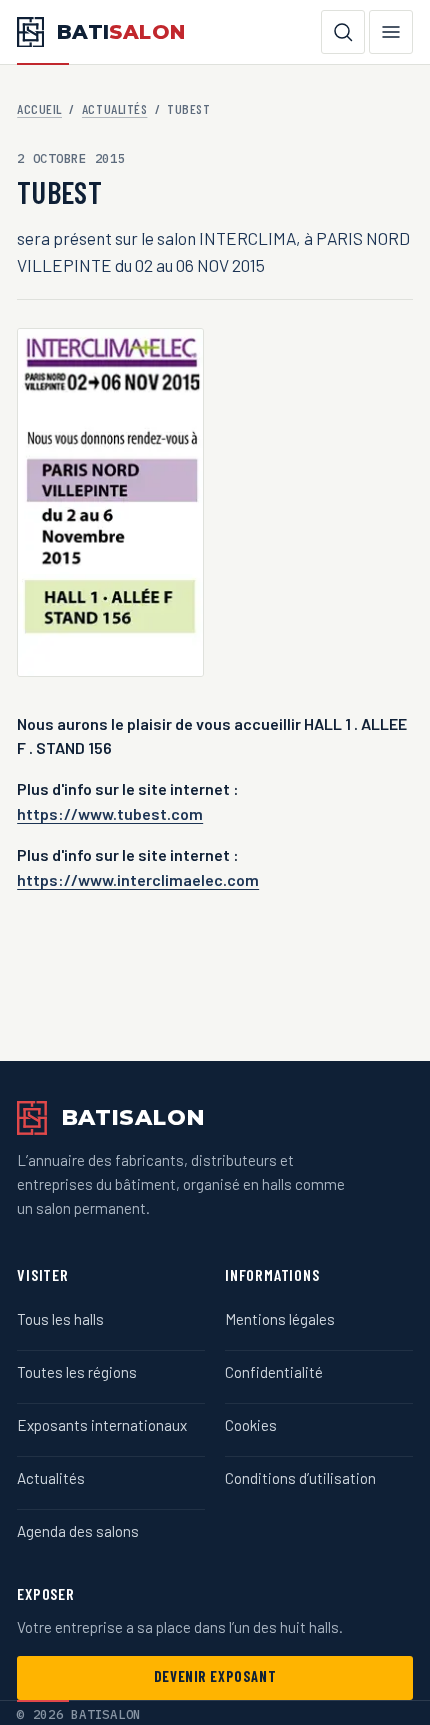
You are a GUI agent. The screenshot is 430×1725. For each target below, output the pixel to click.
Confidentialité (274, 1372)
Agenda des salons (78, 1531)
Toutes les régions (77, 1372)
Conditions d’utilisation (300, 1478)
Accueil (39, 108)
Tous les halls (60, 1319)
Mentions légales (280, 1319)
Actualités (114, 108)
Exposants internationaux (102, 1425)
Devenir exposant (215, 1676)
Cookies (251, 1425)
